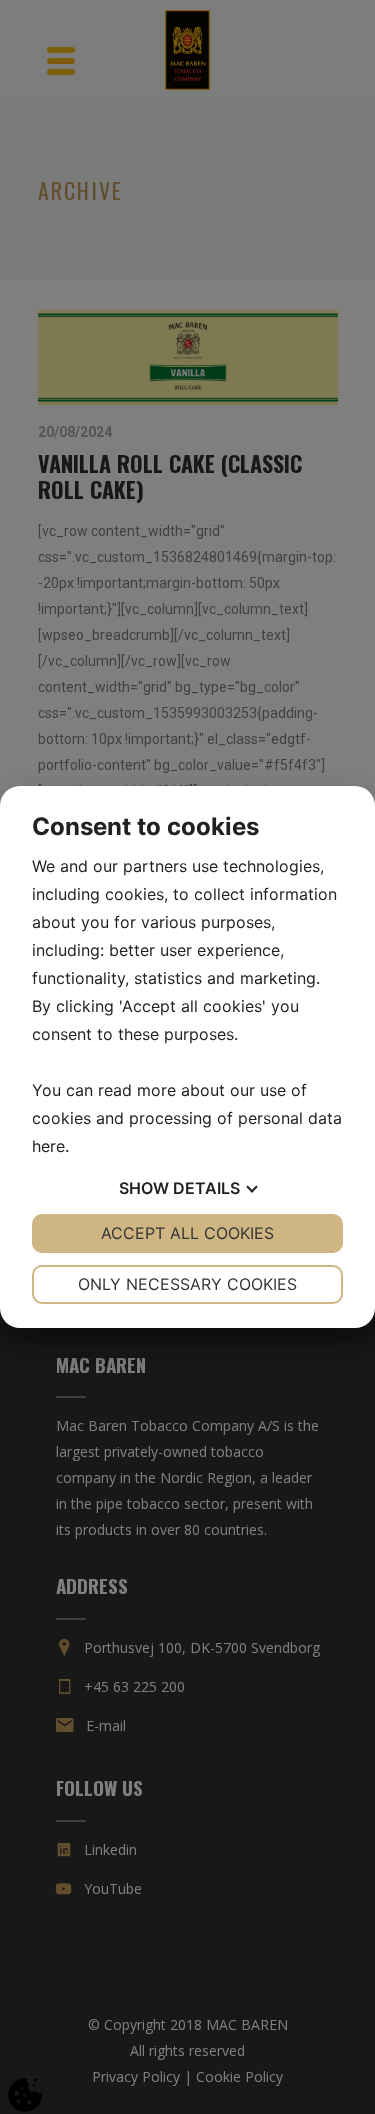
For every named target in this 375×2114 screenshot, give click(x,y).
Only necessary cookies (187, 1284)
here (48, 1146)
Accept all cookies (187, 1233)
